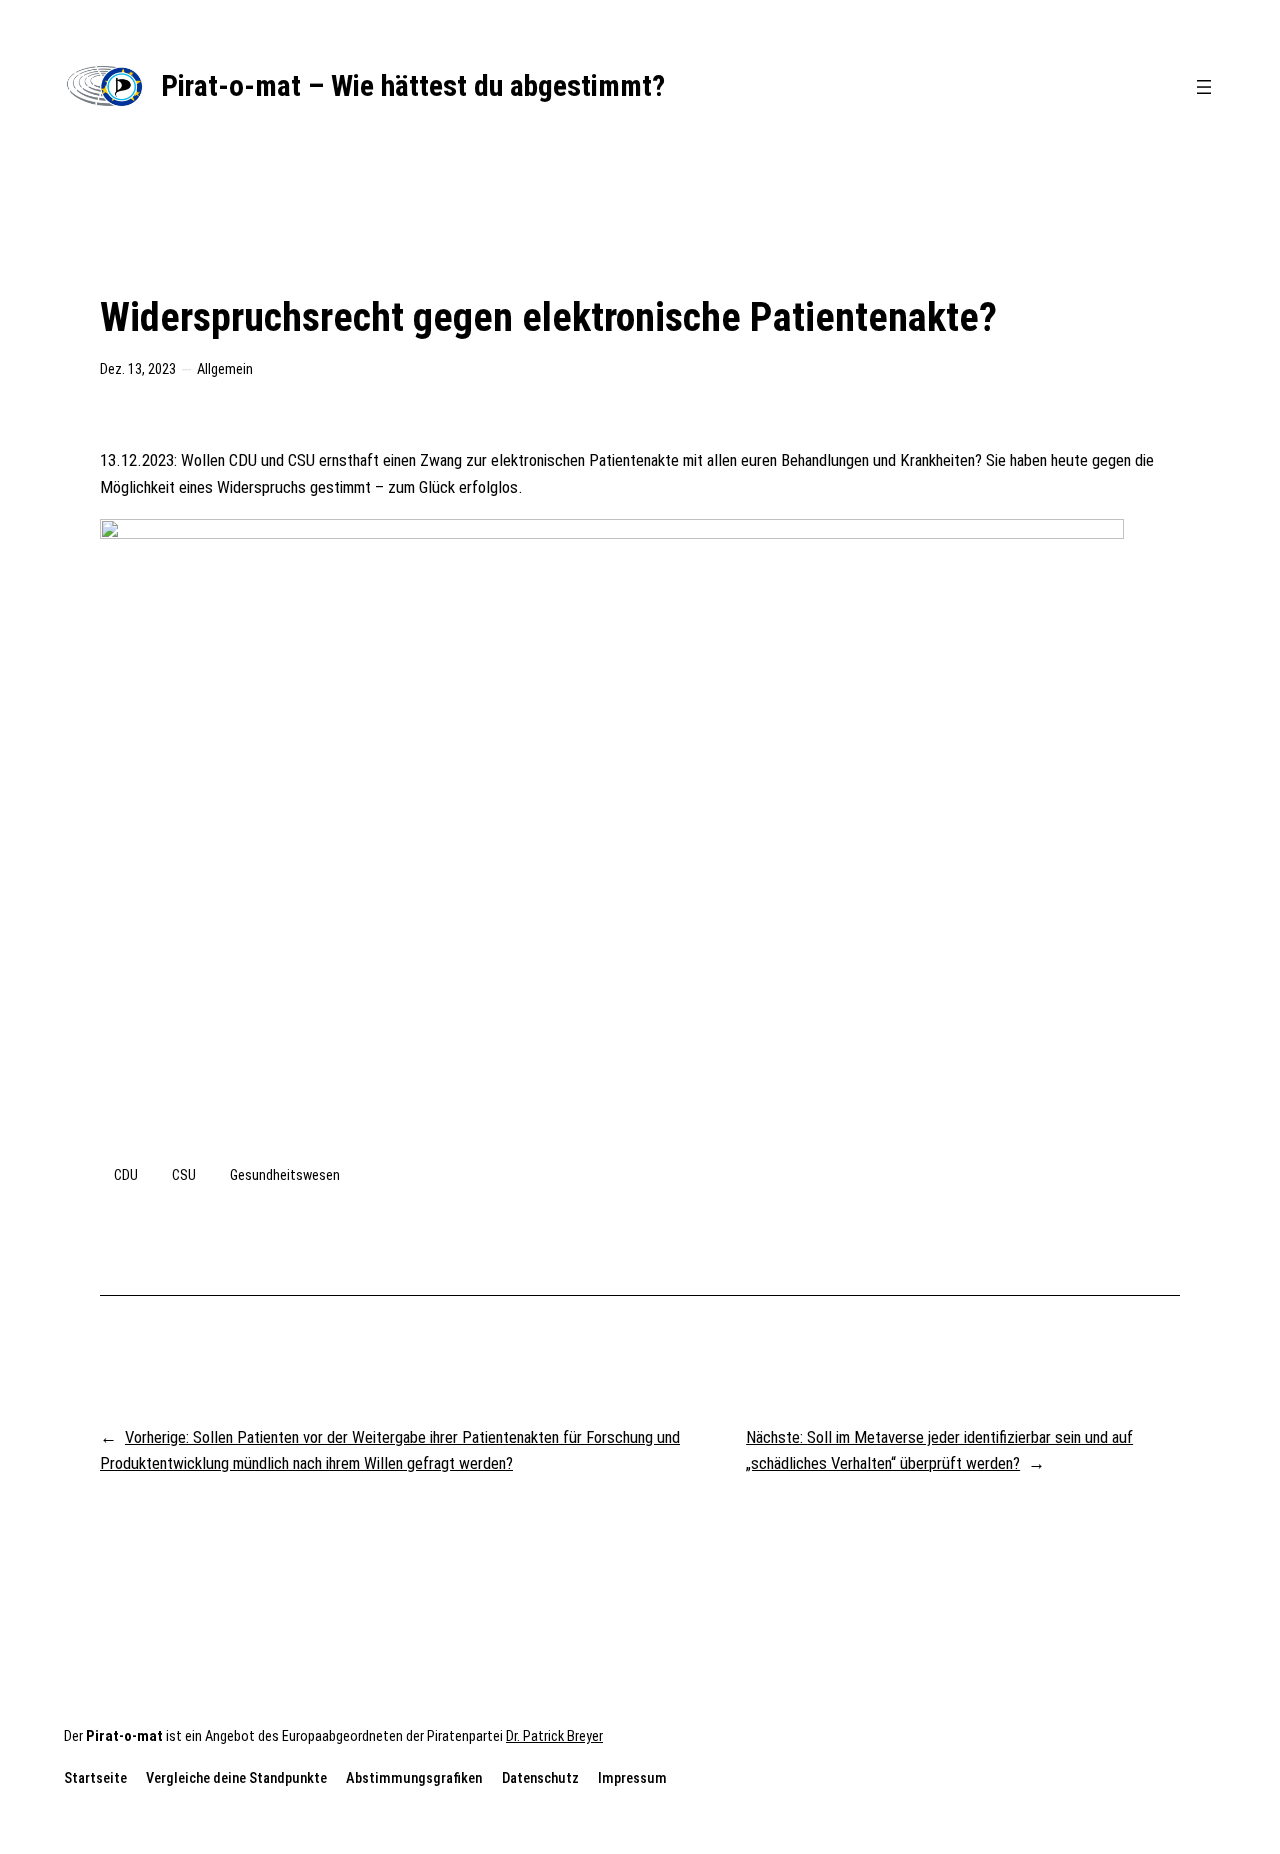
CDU (126, 1175)
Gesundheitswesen (285, 1175)
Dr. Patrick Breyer (554, 1736)
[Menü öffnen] (1204, 87)
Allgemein (225, 369)
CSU (184, 1175)
